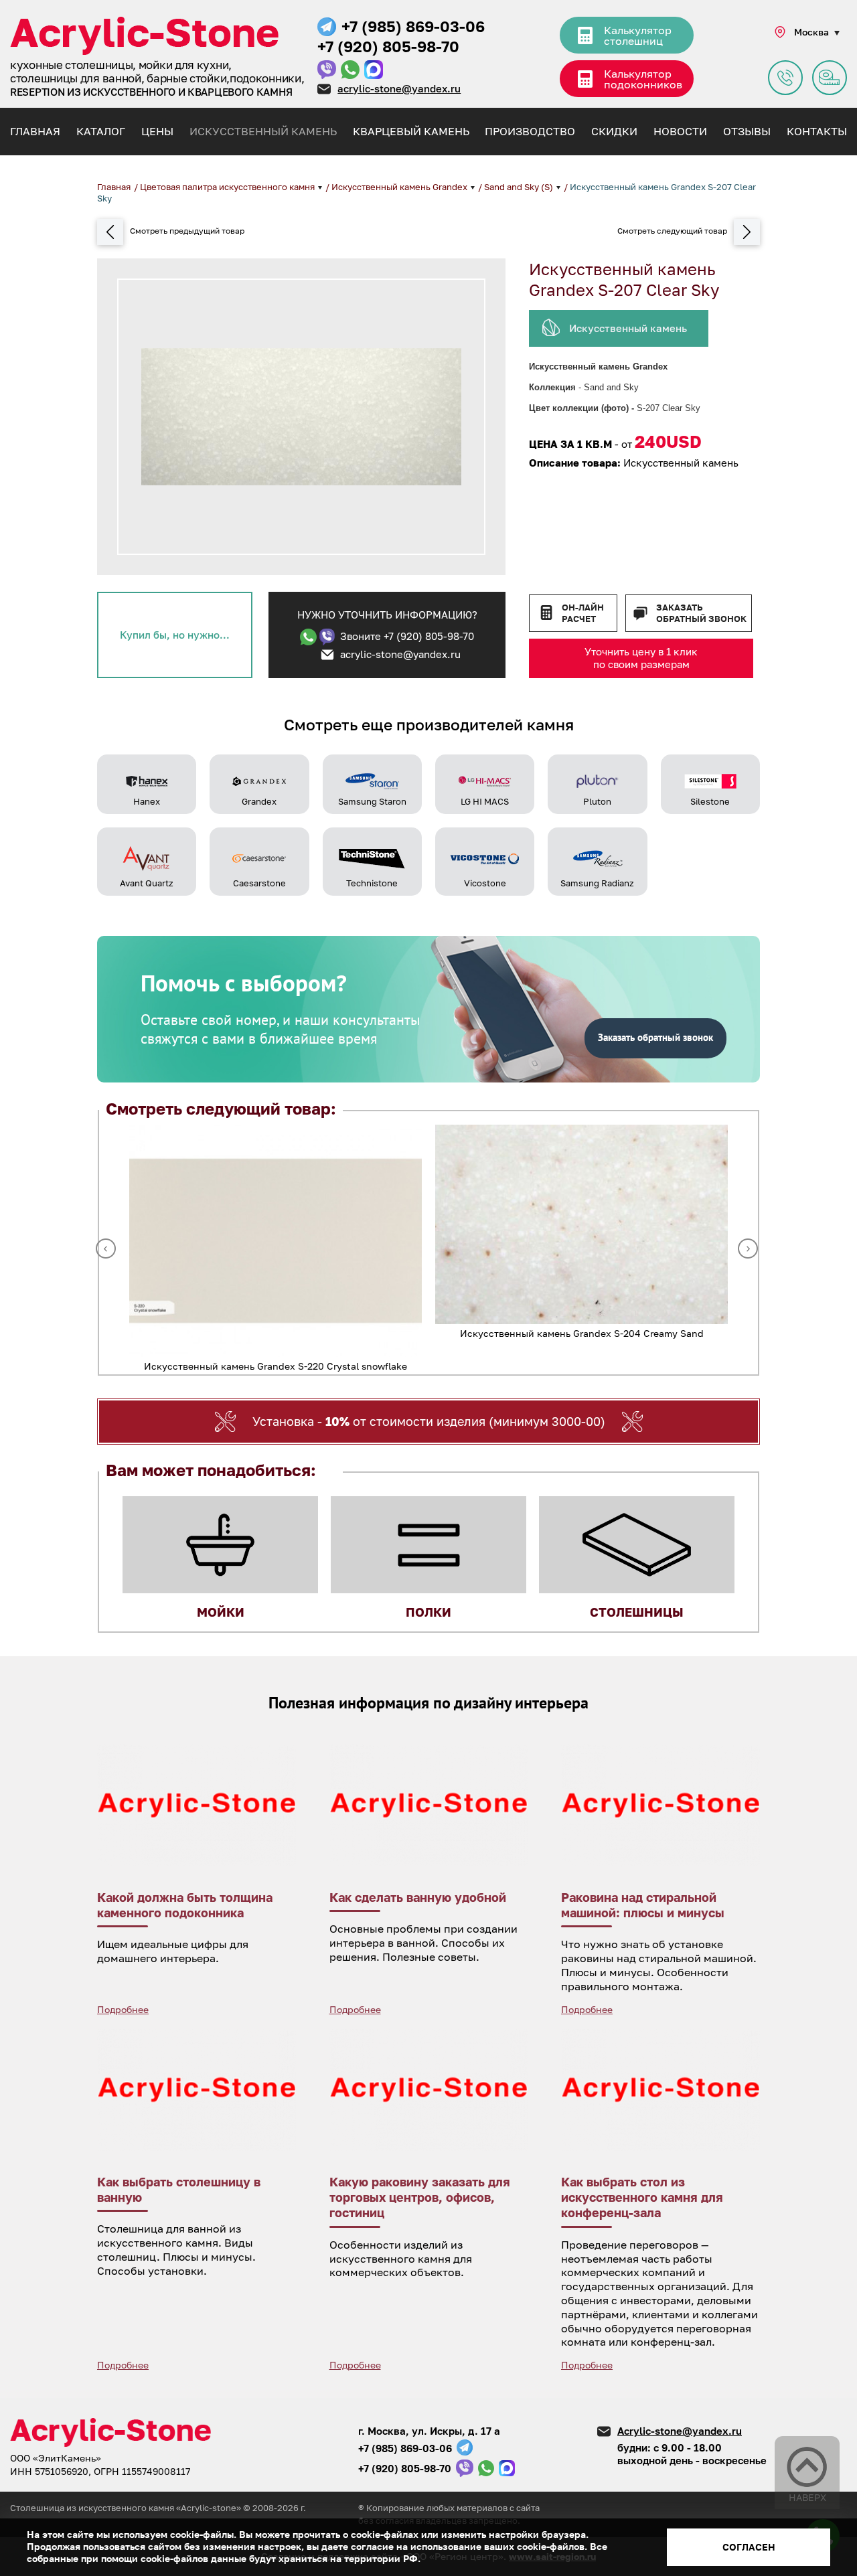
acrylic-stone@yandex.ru (399, 88)
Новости (680, 131)
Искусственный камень (263, 131)
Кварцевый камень (411, 131)
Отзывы (747, 131)
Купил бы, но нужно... (175, 635)
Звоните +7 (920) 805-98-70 (407, 636)
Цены (157, 131)
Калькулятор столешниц (638, 35)
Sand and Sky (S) (520, 187)
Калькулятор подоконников (643, 79)
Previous (106, 1249)
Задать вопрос (785, 78)
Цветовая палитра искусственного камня (228, 187)
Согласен (749, 2547)
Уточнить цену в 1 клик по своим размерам (641, 658)
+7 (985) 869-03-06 (413, 26)
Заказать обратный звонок (701, 613)
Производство (530, 131)
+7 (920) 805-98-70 (388, 46)
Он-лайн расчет (583, 613)
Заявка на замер (830, 78)
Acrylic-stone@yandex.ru (680, 2431)
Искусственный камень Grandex (400, 187)
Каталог (101, 131)
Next (748, 1249)
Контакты (817, 131)
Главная (35, 131)
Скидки (614, 131)
